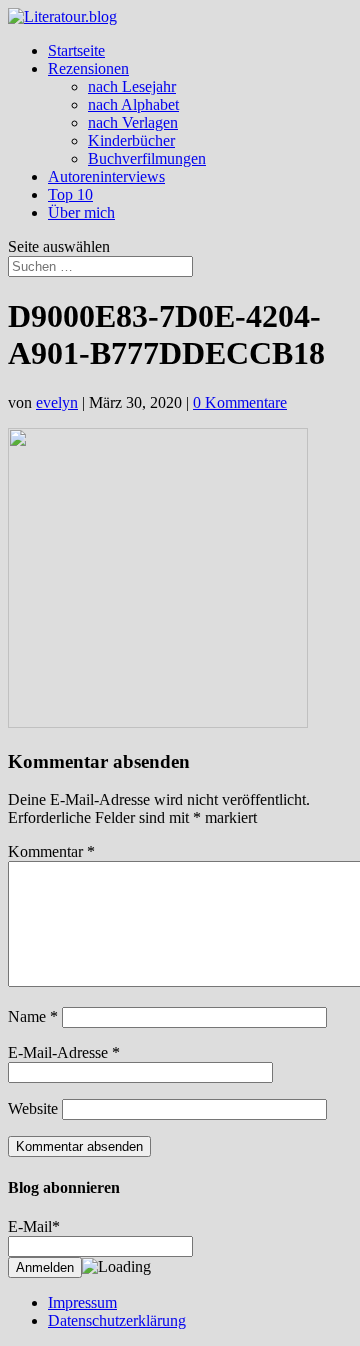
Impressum (82, 1302)
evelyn (57, 402)
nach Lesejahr (132, 86)
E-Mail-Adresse (64, 1052)
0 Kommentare (240, 402)
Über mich (81, 212)
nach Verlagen (133, 122)
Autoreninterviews (106, 176)
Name (33, 1016)
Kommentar (51, 851)
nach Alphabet (133, 104)
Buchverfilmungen (147, 158)
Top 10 (70, 194)
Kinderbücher (131, 140)
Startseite (76, 50)
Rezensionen (88, 68)
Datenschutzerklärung (117, 1320)
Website (33, 1108)
